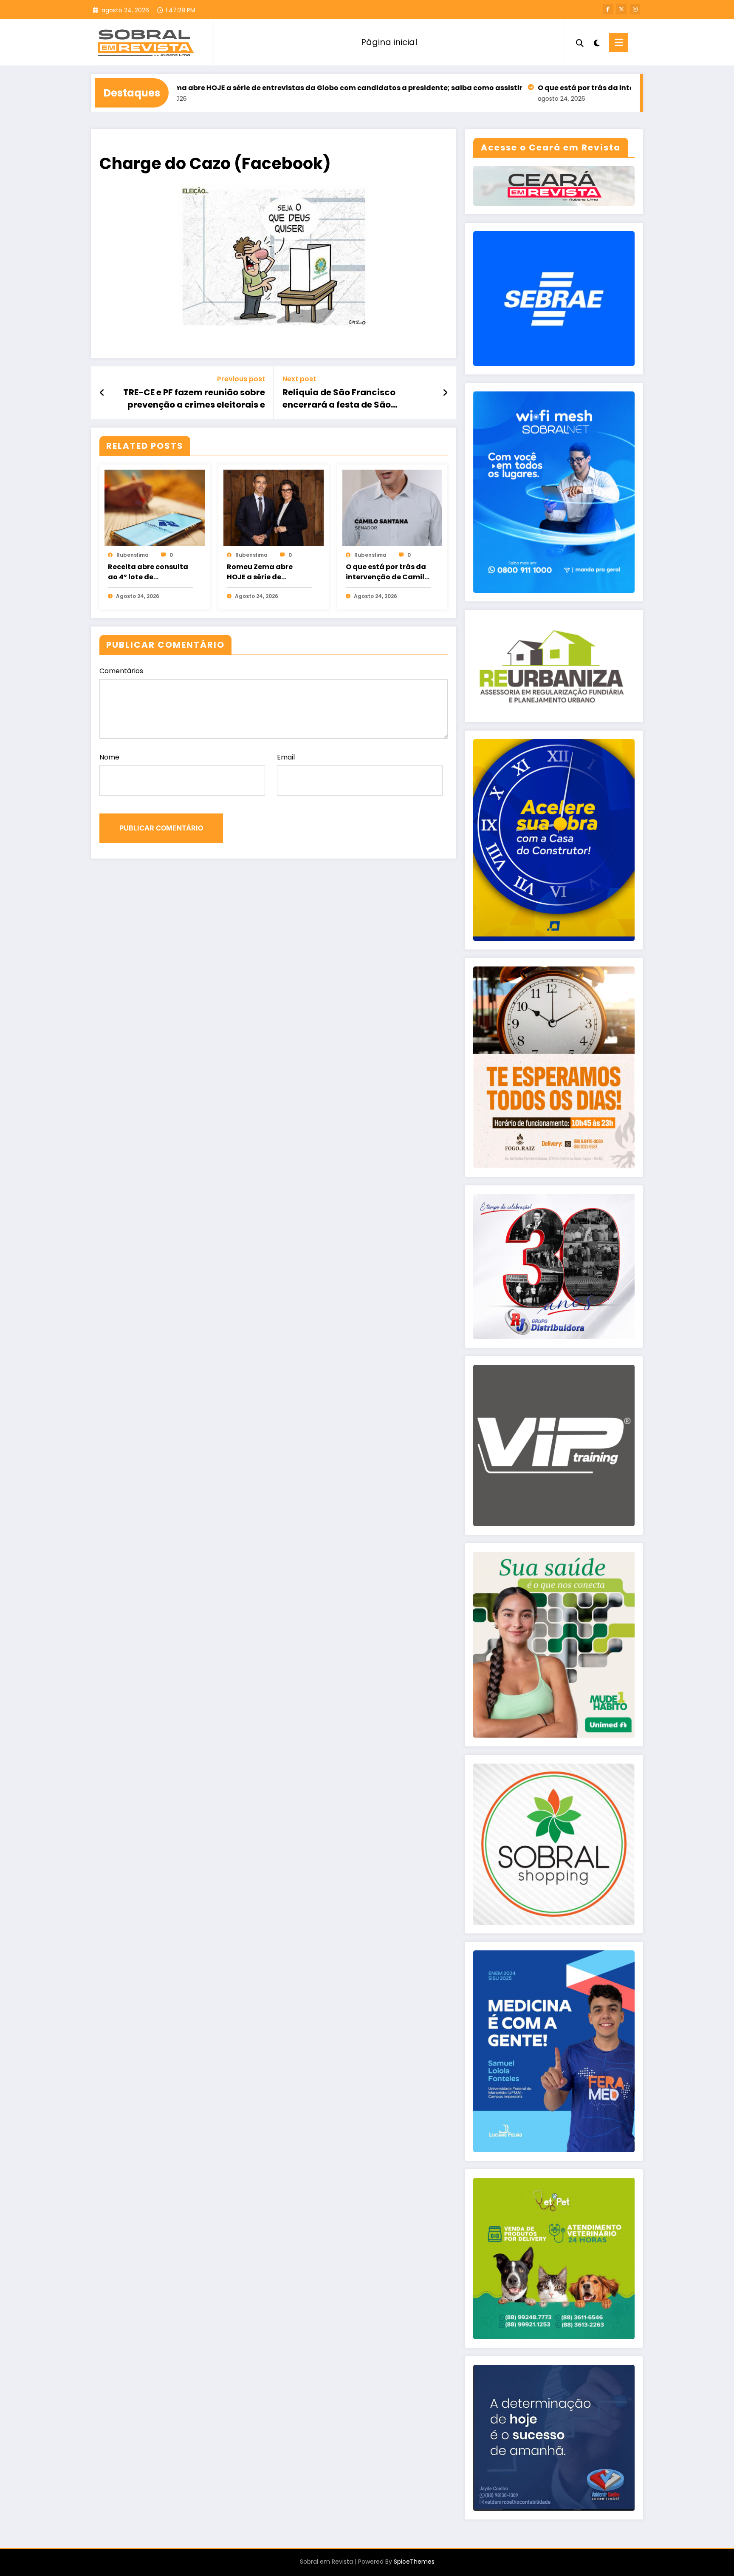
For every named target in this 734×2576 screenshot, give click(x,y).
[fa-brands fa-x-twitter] (621, 9)
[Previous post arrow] (102, 393)
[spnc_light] (596, 42)
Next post (299, 379)
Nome (109, 757)
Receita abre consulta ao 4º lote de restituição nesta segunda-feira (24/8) (148, 572)
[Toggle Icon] (618, 42)
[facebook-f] (608, 9)
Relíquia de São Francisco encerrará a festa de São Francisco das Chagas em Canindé (340, 398)
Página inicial (389, 42)
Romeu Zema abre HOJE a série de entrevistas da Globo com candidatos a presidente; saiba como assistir (246, 88)
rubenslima (133, 555)
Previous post (241, 379)
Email (286, 757)
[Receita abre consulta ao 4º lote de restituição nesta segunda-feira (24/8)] (155, 507)
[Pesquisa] (580, 42)
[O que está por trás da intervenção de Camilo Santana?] (392, 507)
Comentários (121, 671)
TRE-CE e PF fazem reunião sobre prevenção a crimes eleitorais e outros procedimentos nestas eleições (194, 398)
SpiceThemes (414, 2562)
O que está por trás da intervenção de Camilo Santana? (553, 88)
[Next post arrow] (445, 393)
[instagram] (635, 9)
